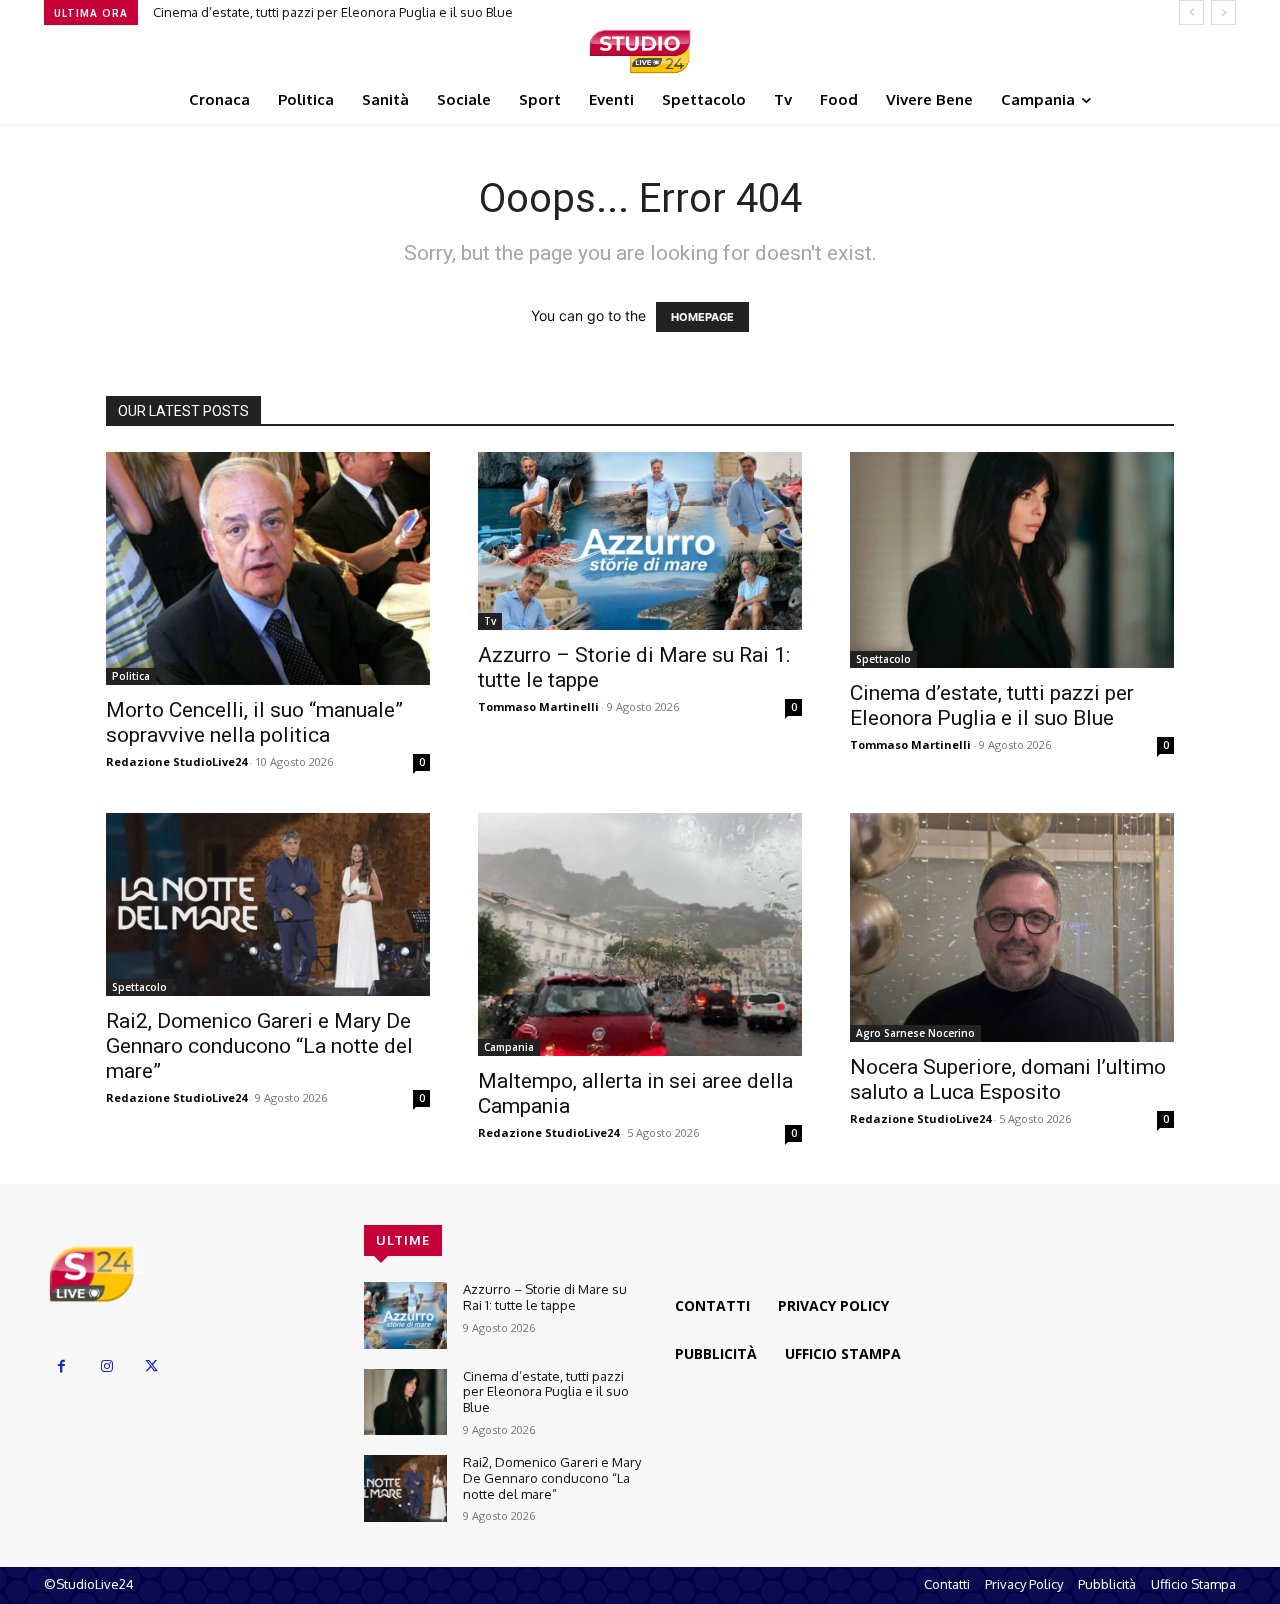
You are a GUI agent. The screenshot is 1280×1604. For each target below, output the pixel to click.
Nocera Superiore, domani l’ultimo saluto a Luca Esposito (1008, 1079)
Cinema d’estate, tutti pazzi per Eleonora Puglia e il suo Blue (333, 12)
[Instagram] (106, 1366)
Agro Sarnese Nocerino (915, 1033)
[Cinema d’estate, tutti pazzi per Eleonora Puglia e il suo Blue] (1012, 560)
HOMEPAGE (702, 317)
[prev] (1191, 12)
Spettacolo (883, 659)
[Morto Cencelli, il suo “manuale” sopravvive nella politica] (268, 569)
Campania (509, 1047)
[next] (1223, 12)
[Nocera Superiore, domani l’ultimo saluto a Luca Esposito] (1012, 927)
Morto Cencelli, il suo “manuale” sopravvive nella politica (254, 722)
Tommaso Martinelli (538, 706)
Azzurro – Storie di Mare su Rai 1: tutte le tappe (545, 1297)
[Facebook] (61, 1366)
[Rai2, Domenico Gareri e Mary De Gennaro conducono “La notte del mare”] (268, 904)
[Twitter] (151, 1366)
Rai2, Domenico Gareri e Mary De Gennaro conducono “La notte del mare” (259, 1046)
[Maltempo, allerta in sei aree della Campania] (640, 934)
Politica (131, 676)
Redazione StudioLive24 (176, 761)
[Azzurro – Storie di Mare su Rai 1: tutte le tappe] (640, 541)
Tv (490, 621)
